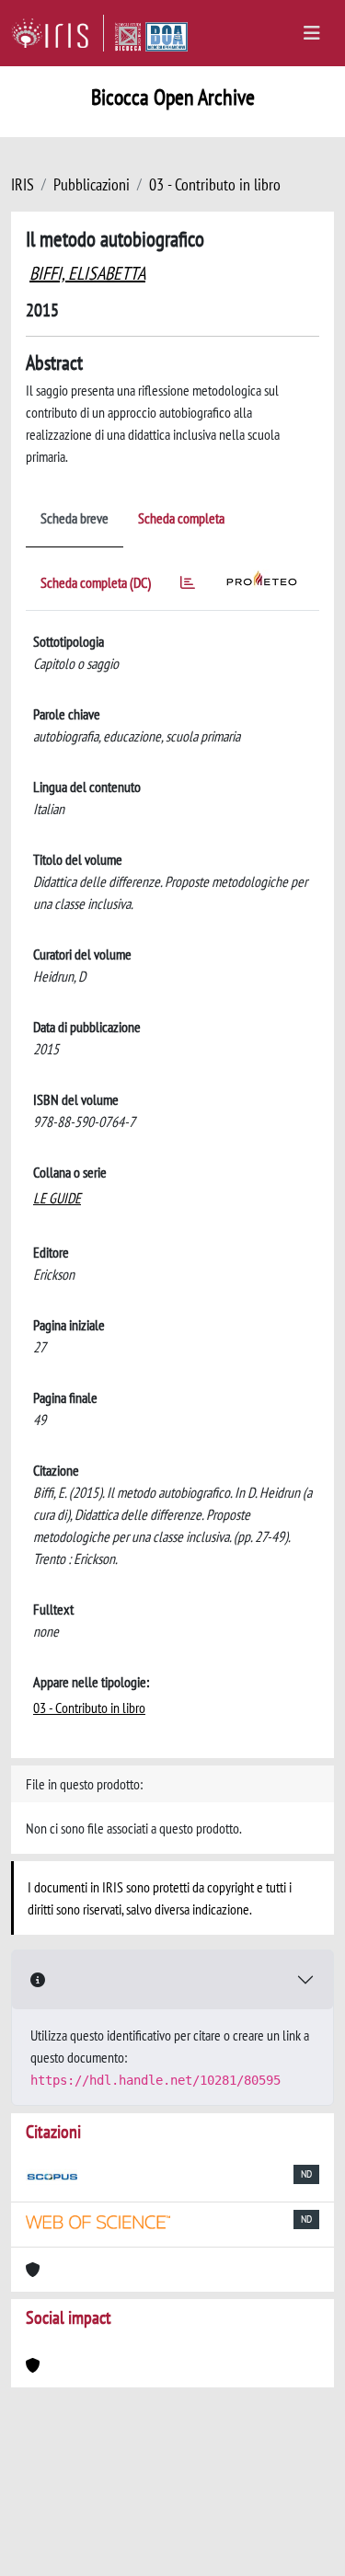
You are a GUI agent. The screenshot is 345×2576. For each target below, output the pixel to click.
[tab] (188, 586)
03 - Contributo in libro (215, 184)
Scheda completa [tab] (181, 518)
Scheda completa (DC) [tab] (96, 582)
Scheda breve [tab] (75, 518)
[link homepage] (57, 33)
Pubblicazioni (92, 184)
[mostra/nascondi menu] (312, 33)
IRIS (23, 184)
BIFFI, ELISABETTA (87, 273)
